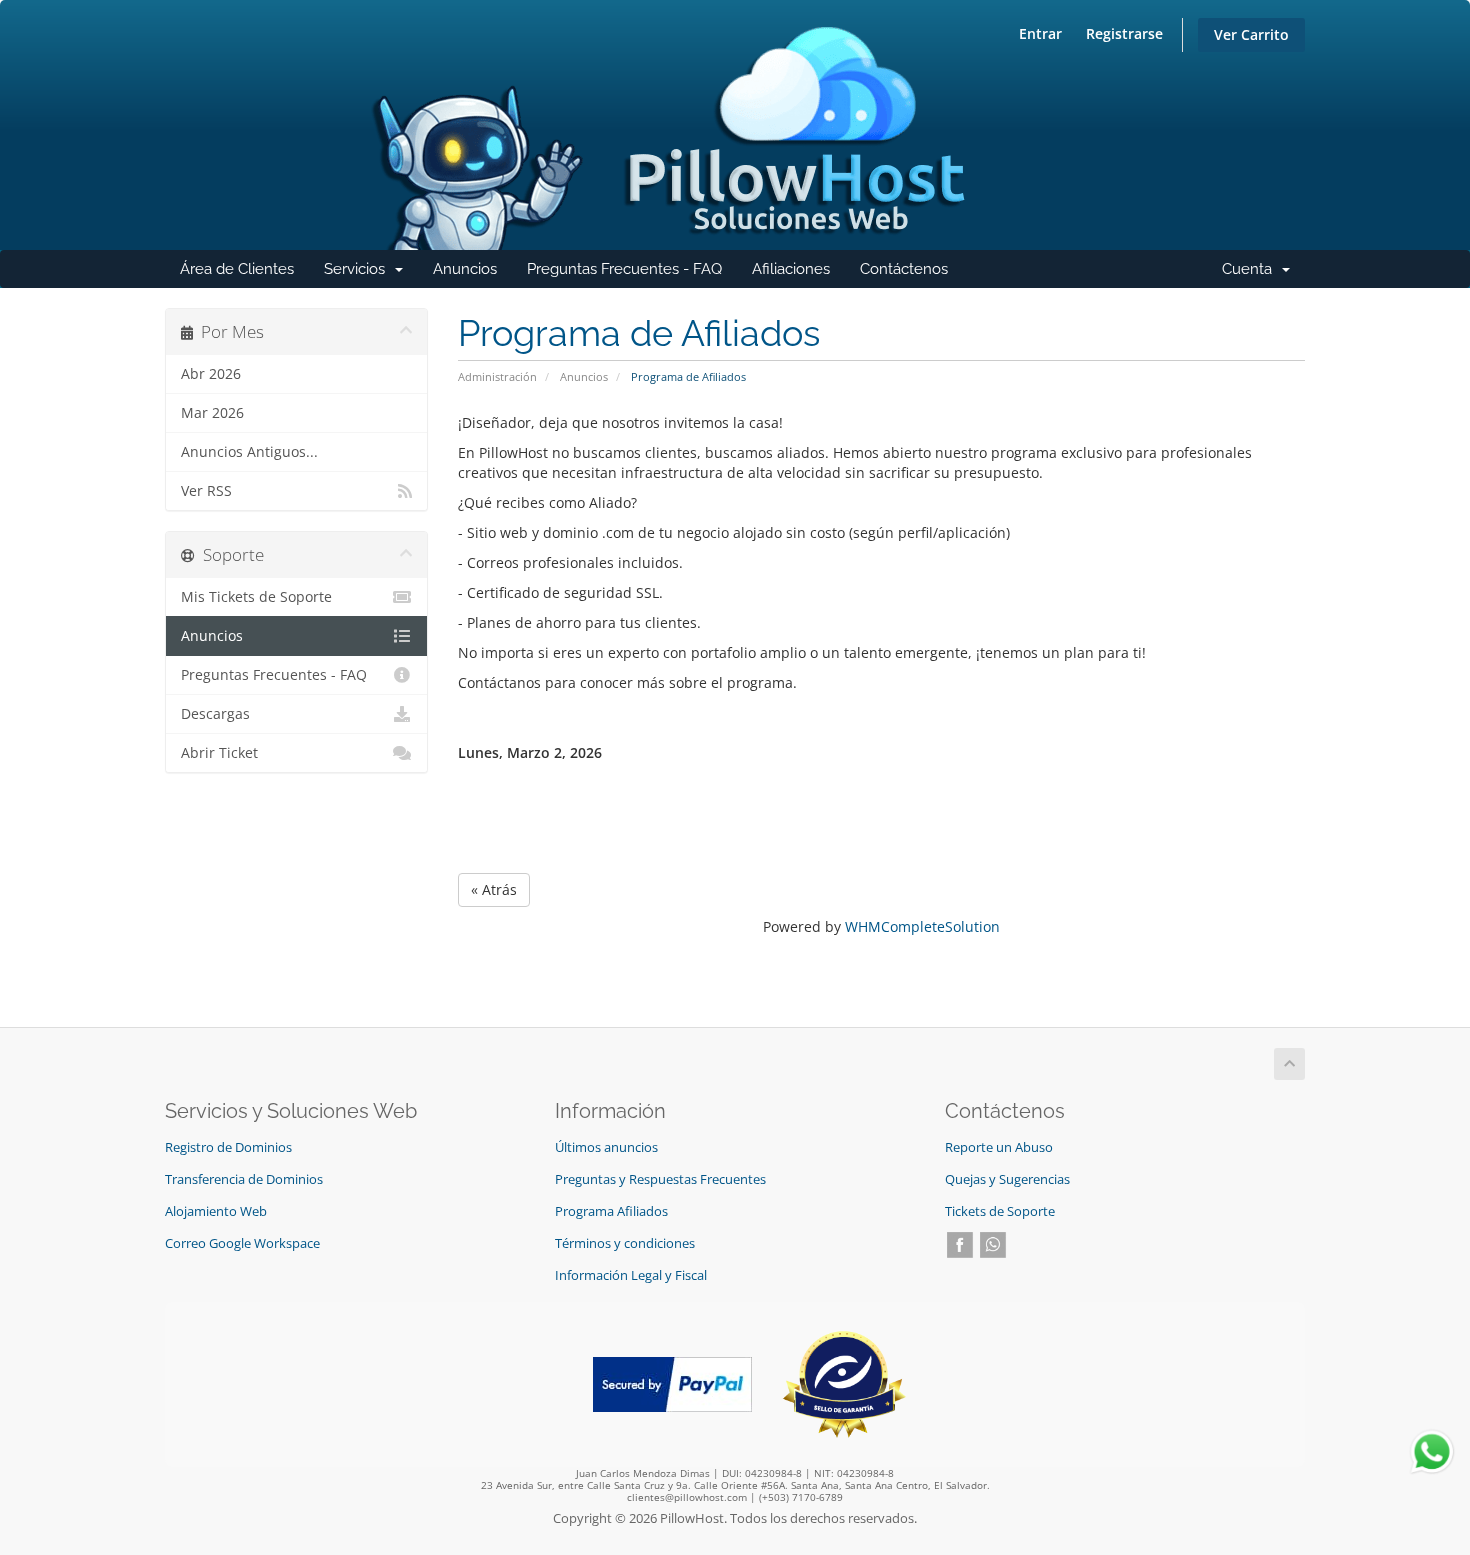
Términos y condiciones (625, 1243)
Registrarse (1124, 33)
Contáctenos (904, 269)
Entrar (1040, 33)
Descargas (215, 714)
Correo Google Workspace (242, 1243)
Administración (497, 376)
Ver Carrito (1251, 34)
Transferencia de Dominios (244, 1179)
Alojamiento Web (216, 1211)
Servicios (371, 274)
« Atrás (494, 889)
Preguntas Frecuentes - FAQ (624, 269)
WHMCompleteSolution (922, 926)
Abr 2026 (211, 374)
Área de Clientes (237, 269)
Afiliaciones (791, 269)
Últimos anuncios (606, 1147)
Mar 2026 (212, 413)
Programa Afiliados (611, 1211)
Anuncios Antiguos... (249, 452)
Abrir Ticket (219, 753)
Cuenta (1263, 274)
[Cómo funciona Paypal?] (672, 1382)
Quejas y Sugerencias (1007, 1179)
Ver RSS (206, 491)
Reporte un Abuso (999, 1147)
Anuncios (465, 269)
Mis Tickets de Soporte (256, 597)
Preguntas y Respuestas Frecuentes (660, 1179)
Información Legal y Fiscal (631, 1275)
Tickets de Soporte (1000, 1211)
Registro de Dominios (228, 1147)
